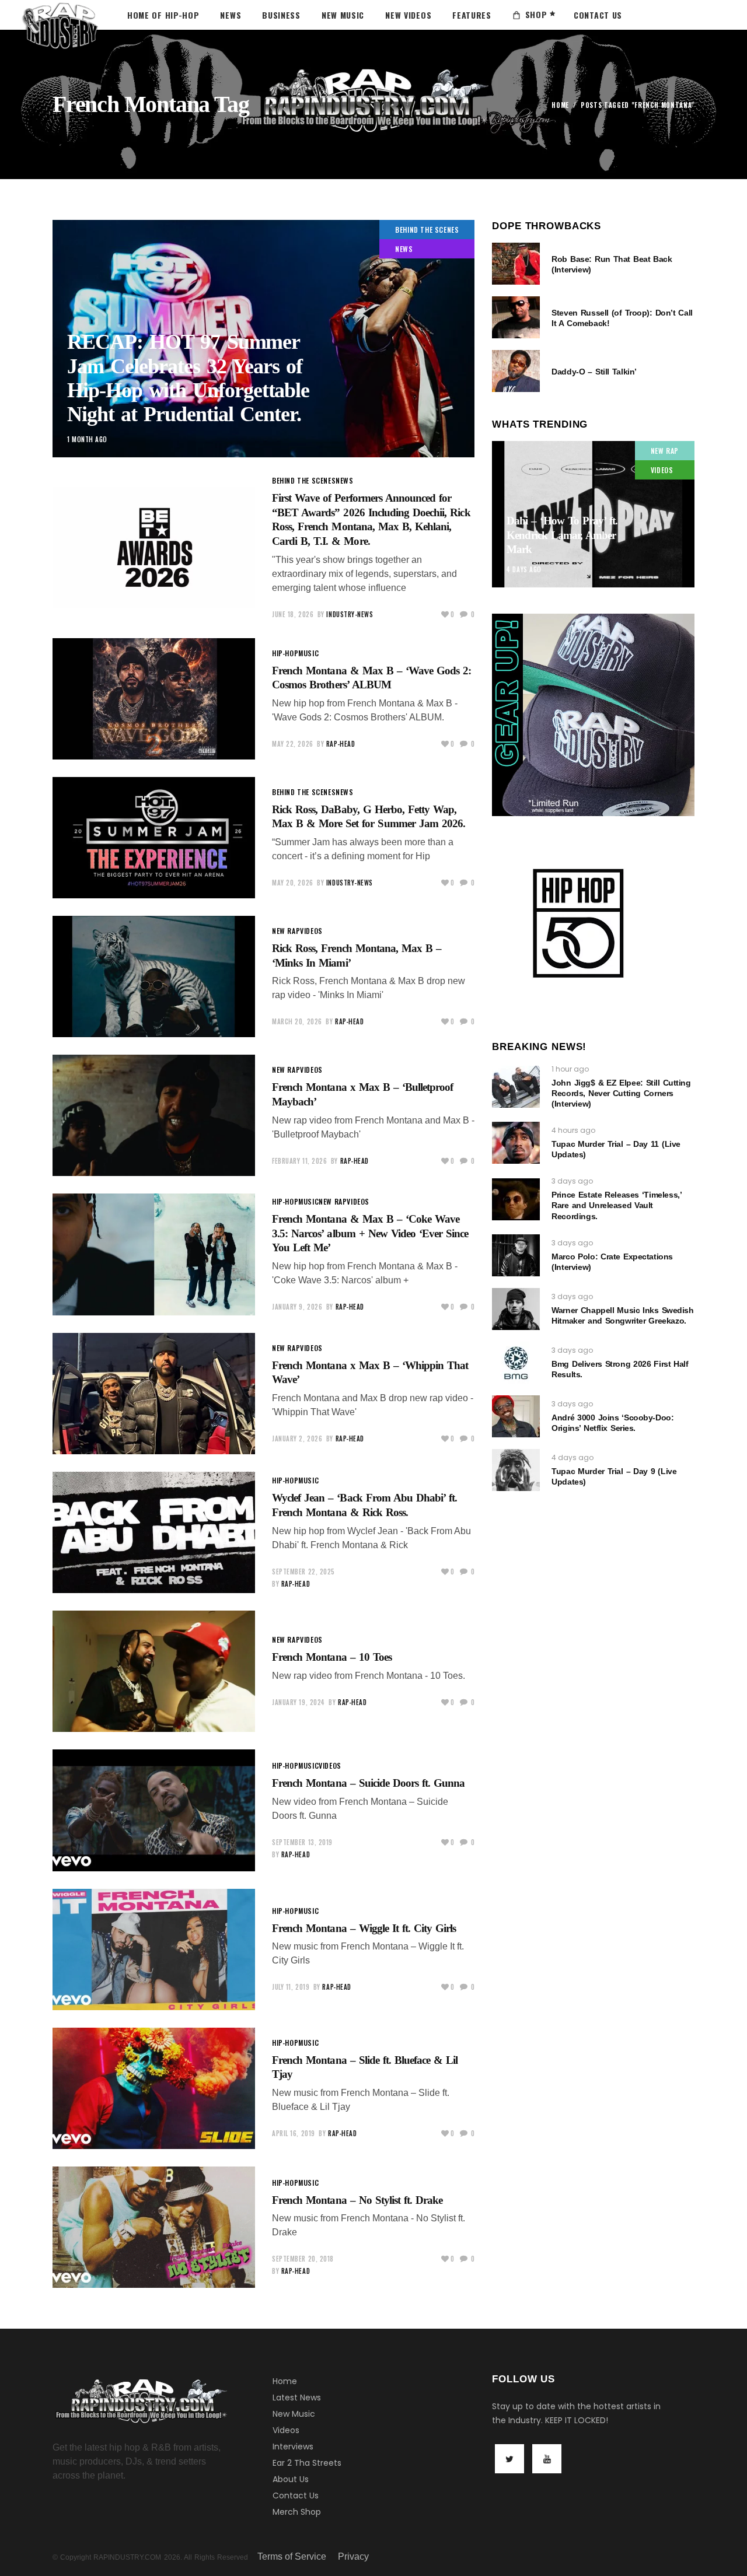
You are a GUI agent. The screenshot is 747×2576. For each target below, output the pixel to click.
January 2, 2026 (297, 1438)
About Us (291, 2479)
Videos (286, 2430)
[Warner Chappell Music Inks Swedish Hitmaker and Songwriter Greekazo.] (516, 1309)
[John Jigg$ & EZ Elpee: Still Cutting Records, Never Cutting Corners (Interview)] (516, 1087)
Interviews (293, 2446)
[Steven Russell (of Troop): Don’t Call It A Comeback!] (516, 317)
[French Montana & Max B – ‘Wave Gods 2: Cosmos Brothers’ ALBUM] (154, 699)
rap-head (341, 744)
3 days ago (572, 1181)
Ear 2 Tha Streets (307, 2463)
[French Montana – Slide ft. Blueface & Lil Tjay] (154, 2088)
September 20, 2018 (303, 2259)
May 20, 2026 (293, 883)
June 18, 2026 (293, 614)
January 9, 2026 (297, 1307)
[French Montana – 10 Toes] (154, 1671)
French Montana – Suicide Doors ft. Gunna (368, 1783)
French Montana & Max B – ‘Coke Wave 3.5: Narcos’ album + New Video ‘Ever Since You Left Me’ (370, 1233)
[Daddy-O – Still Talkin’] (516, 371)
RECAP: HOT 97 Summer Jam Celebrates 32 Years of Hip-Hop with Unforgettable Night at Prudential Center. (188, 378)
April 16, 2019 (294, 2133)
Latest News (297, 2397)
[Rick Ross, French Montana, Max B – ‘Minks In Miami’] (154, 977)
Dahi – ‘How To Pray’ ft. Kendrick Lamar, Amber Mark (562, 535)
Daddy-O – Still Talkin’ (594, 372)
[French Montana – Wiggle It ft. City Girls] (154, 1950)
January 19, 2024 (299, 1702)
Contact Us (296, 2495)
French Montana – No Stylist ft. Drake (357, 2200)
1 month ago (87, 439)
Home (560, 105)
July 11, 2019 (291, 1987)
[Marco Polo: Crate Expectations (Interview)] (516, 1255)
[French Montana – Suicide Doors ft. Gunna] (154, 1810)
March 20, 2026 (297, 1021)
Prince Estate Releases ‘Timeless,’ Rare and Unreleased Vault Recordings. (616, 1205)
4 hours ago (573, 1130)
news (404, 249)
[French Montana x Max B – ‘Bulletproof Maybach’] (154, 1115)
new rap (286, 931)
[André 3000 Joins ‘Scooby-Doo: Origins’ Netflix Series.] (516, 1416)
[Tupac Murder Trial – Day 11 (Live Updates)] (516, 1143)
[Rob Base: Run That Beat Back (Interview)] (516, 264)
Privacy (353, 2556)
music (308, 653)
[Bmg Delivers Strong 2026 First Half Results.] (516, 1363)
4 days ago (524, 569)
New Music (294, 2414)
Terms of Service (292, 2556)
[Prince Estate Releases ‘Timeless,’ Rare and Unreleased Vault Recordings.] (516, 1199)
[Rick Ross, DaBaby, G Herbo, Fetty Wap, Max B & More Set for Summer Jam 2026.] (154, 838)
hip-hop (285, 653)
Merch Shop (297, 2512)
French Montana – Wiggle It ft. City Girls (364, 1928)
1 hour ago (570, 1069)
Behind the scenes (427, 230)
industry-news (350, 614)
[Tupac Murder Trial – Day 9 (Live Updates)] (516, 1470)
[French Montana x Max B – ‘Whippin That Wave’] (154, 1394)
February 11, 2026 (299, 1161)
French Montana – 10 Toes (332, 1657)
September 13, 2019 (302, 1842)
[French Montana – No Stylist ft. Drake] (154, 2227)
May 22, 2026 (293, 744)
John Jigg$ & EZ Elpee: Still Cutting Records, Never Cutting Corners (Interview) (621, 1093)
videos (311, 931)
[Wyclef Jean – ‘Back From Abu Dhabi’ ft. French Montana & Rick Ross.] (154, 1532)
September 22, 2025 (303, 1571)
